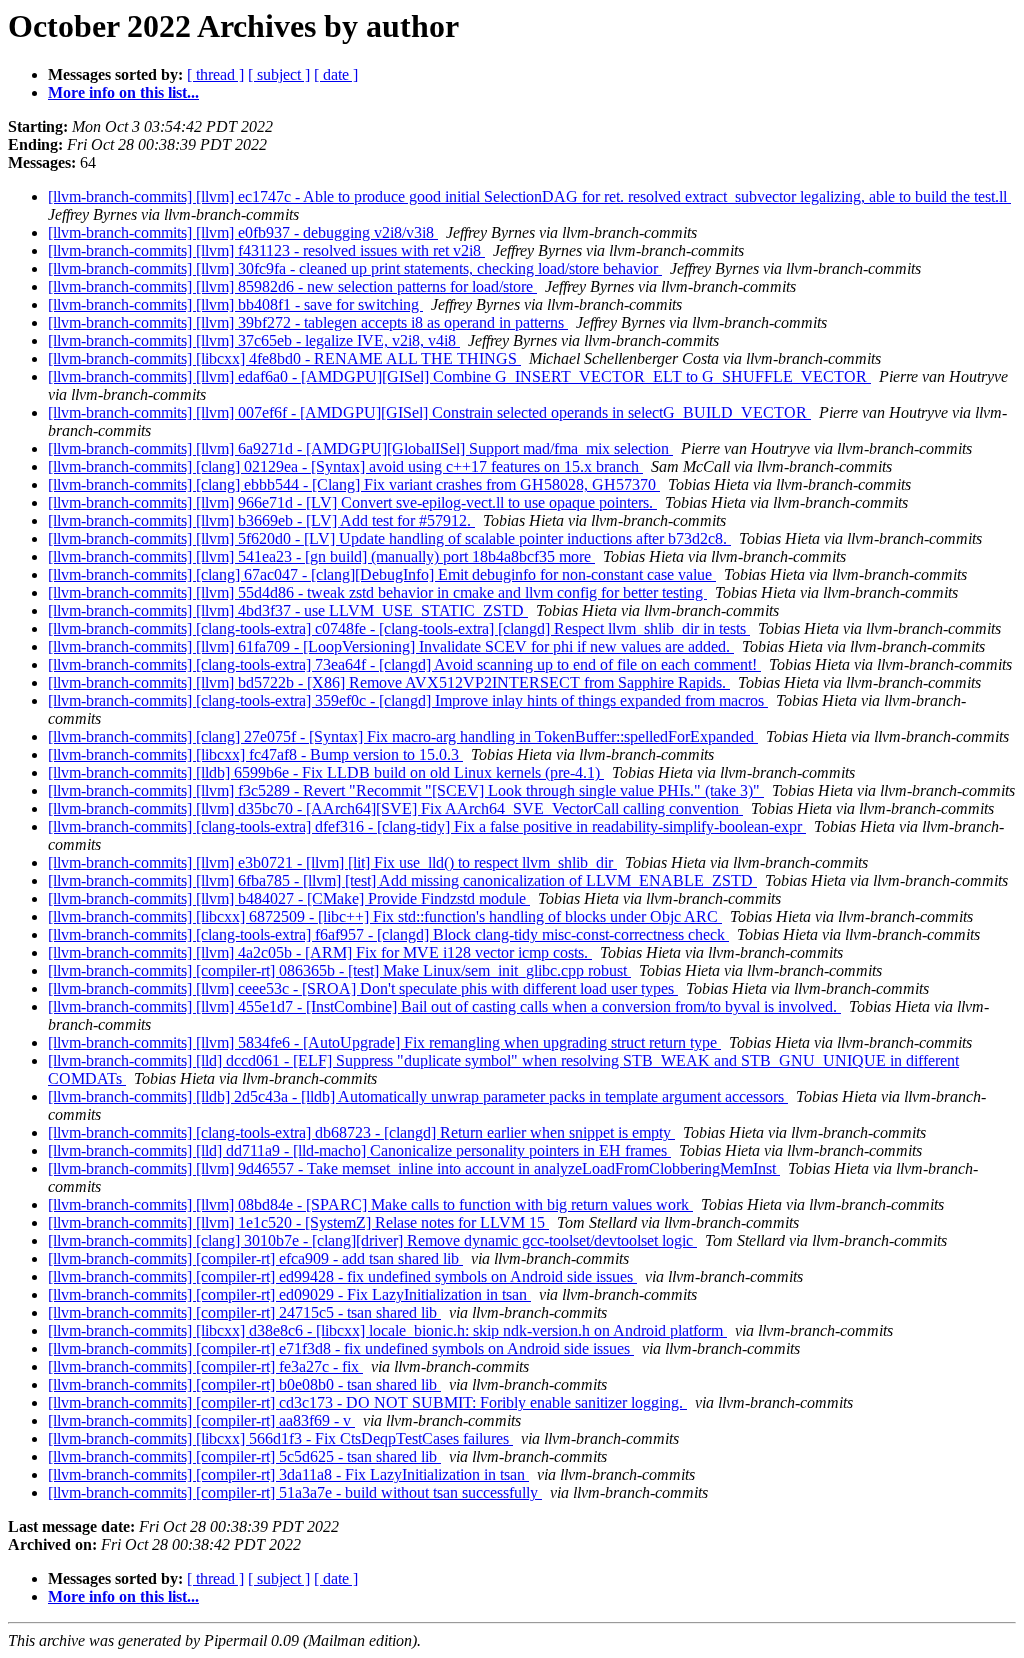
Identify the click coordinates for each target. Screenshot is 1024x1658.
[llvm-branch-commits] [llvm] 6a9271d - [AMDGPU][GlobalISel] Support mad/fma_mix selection (360, 448)
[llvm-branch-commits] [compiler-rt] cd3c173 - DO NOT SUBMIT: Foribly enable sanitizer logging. (367, 1402)
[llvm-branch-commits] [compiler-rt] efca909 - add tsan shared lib (255, 1258)
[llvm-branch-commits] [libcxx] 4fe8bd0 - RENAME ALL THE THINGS (284, 358)
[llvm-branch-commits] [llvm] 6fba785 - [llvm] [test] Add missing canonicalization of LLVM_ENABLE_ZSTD (402, 880)
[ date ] (336, 74)
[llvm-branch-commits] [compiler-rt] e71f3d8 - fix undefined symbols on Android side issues (341, 1348)
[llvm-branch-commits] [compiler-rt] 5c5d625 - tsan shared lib (244, 1456)
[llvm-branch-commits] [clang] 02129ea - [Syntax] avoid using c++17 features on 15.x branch (345, 466)
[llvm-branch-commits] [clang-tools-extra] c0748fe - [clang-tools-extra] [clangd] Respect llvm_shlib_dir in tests (399, 628)
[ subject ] (279, 74)
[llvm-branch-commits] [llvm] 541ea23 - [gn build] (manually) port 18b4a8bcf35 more (321, 556)
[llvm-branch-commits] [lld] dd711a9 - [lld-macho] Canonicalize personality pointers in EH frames (359, 1150)
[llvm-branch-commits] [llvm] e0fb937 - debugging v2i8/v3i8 (243, 232)
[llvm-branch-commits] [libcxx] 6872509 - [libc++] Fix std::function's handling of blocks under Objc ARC (385, 916)
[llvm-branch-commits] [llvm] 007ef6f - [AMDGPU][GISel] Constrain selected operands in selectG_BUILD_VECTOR (429, 412)
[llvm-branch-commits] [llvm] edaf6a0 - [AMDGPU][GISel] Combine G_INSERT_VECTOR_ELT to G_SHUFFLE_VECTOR (459, 376)
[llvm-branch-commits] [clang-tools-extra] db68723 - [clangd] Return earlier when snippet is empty (361, 1132)
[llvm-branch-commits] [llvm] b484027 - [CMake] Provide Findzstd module (289, 898)
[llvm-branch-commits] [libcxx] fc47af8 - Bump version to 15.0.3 (255, 754)
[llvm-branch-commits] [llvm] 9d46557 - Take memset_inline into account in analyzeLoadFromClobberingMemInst (414, 1168)
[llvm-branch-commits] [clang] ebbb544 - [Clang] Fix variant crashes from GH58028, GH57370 (354, 484)
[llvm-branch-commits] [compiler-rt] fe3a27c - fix (205, 1366)
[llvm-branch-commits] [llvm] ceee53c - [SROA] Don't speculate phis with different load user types (363, 988)
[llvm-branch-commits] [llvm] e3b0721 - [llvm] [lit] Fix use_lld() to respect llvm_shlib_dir (332, 862)
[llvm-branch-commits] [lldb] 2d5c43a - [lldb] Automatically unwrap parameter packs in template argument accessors (418, 1096)
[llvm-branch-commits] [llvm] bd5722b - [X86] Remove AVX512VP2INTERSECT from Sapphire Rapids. (389, 682)
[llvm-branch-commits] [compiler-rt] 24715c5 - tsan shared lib (244, 1312)
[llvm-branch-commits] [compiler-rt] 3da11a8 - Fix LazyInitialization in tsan (288, 1474)
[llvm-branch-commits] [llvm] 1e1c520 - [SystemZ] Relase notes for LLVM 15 (298, 1222)
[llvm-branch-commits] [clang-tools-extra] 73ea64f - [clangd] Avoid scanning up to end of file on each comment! (404, 664)
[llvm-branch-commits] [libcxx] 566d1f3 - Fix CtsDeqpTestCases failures (280, 1438)
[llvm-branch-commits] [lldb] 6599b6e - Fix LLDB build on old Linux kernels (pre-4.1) (326, 772)
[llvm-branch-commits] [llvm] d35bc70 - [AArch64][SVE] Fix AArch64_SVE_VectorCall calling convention (395, 808)
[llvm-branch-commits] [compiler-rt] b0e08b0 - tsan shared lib (244, 1384)
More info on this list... (123, 92)
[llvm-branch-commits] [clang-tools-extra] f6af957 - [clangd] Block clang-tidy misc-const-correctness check (388, 934)
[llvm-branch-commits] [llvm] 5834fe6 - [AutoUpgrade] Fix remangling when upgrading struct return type (384, 1042)
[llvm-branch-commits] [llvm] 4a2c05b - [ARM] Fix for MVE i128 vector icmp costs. (320, 952)
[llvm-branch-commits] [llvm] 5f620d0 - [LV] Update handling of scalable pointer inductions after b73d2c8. (389, 538)
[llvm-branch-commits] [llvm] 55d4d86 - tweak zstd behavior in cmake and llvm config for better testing (377, 592)
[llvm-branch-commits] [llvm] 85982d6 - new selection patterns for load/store (292, 286)
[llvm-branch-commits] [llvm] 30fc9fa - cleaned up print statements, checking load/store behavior (355, 268)
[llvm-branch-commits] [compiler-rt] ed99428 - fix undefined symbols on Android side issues (342, 1276)
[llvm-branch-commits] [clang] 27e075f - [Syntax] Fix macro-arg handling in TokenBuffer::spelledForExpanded (403, 736)
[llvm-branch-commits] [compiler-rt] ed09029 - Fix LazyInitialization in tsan (289, 1294)
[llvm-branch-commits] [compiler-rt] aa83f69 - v (201, 1420)
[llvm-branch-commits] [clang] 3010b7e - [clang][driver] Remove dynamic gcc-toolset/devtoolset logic (372, 1240)
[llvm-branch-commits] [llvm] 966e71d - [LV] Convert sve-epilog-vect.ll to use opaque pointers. (352, 502)
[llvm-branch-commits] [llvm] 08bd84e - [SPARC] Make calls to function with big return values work (370, 1204)
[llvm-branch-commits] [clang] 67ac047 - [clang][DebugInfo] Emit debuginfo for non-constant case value (382, 574)
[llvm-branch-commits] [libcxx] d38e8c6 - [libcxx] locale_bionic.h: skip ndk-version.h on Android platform (387, 1330)
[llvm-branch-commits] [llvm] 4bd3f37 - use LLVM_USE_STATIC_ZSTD (288, 610)
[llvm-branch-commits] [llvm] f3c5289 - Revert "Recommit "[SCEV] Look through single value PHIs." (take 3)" (406, 790)
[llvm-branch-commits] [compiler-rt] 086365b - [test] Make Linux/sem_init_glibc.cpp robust (339, 970)
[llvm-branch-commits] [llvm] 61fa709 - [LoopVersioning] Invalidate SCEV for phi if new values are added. (391, 646)
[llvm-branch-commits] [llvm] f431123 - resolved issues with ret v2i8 (266, 250)
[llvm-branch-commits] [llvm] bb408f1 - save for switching (235, 304)
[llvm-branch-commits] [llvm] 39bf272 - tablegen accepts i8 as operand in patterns (308, 322)
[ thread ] (215, 74)
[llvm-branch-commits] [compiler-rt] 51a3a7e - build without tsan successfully (295, 1492)
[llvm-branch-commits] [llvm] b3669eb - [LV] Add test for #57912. (261, 520)
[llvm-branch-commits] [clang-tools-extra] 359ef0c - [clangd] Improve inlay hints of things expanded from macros (408, 700)
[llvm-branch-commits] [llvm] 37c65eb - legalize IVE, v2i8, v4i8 (254, 340)
